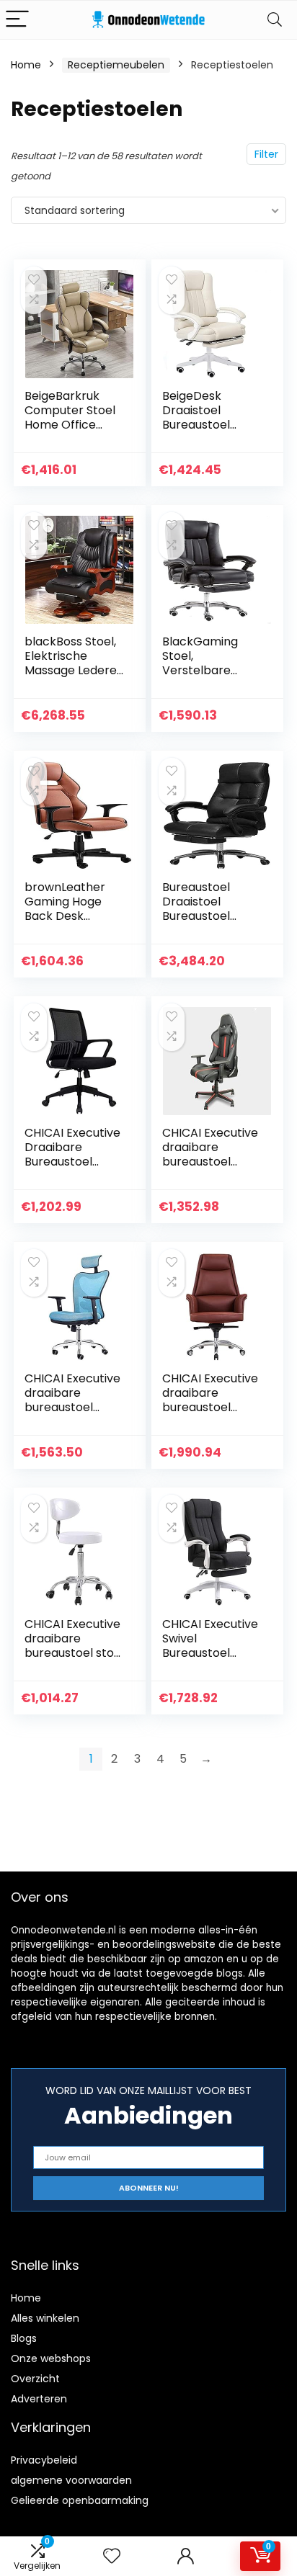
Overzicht (35, 2379)
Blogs (24, 2338)
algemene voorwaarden (71, 2480)
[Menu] (17, 20)
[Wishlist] (112, 2556)
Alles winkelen (45, 2318)
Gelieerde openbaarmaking (80, 2500)
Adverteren (39, 2399)
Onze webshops (51, 2358)
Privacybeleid (44, 2460)
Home (26, 65)
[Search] (275, 20)
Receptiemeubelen (116, 65)
